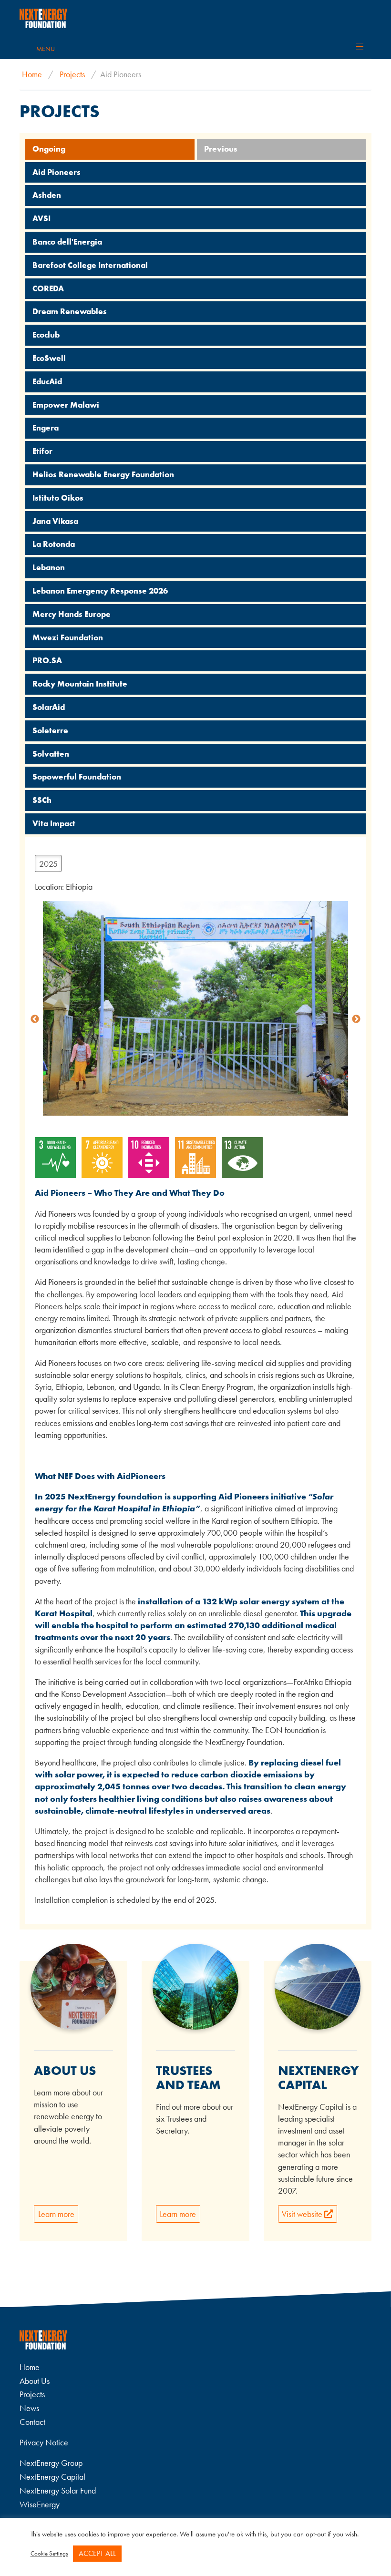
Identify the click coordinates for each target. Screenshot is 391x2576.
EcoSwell (49, 358)
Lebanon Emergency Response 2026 (100, 591)
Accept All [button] (97, 2553)
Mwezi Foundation (68, 637)
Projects (72, 74)
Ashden (47, 195)
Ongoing (49, 149)
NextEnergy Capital (52, 2477)
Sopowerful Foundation (77, 777)
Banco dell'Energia (67, 242)
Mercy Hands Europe (72, 614)
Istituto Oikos (58, 498)
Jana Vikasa (55, 521)
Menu (46, 49)
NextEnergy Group (51, 2463)
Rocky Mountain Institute (80, 684)
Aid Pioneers (57, 172)
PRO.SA (47, 660)
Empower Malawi (66, 405)
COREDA (48, 288)
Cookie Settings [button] (49, 2553)
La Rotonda (54, 544)
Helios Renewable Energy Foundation (103, 474)
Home (32, 74)
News (29, 2408)
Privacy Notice (44, 2442)
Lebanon (49, 567)
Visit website (303, 2214)
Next (356, 1019)
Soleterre (50, 730)
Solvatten (51, 754)
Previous (221, 149)
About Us (35, 2381)
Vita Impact (54, 823)
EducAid (47, 381)
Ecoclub (46, 335)
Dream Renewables (70, 311)
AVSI (41, 218)
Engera (46, 428)
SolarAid (49, 707)
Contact (32, 2422)
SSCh (42, 800)
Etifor (42, 451)
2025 (48, 864)
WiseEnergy (40, 2504)
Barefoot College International (90, 265)
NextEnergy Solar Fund (58, 2490)
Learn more (56, 2214)
